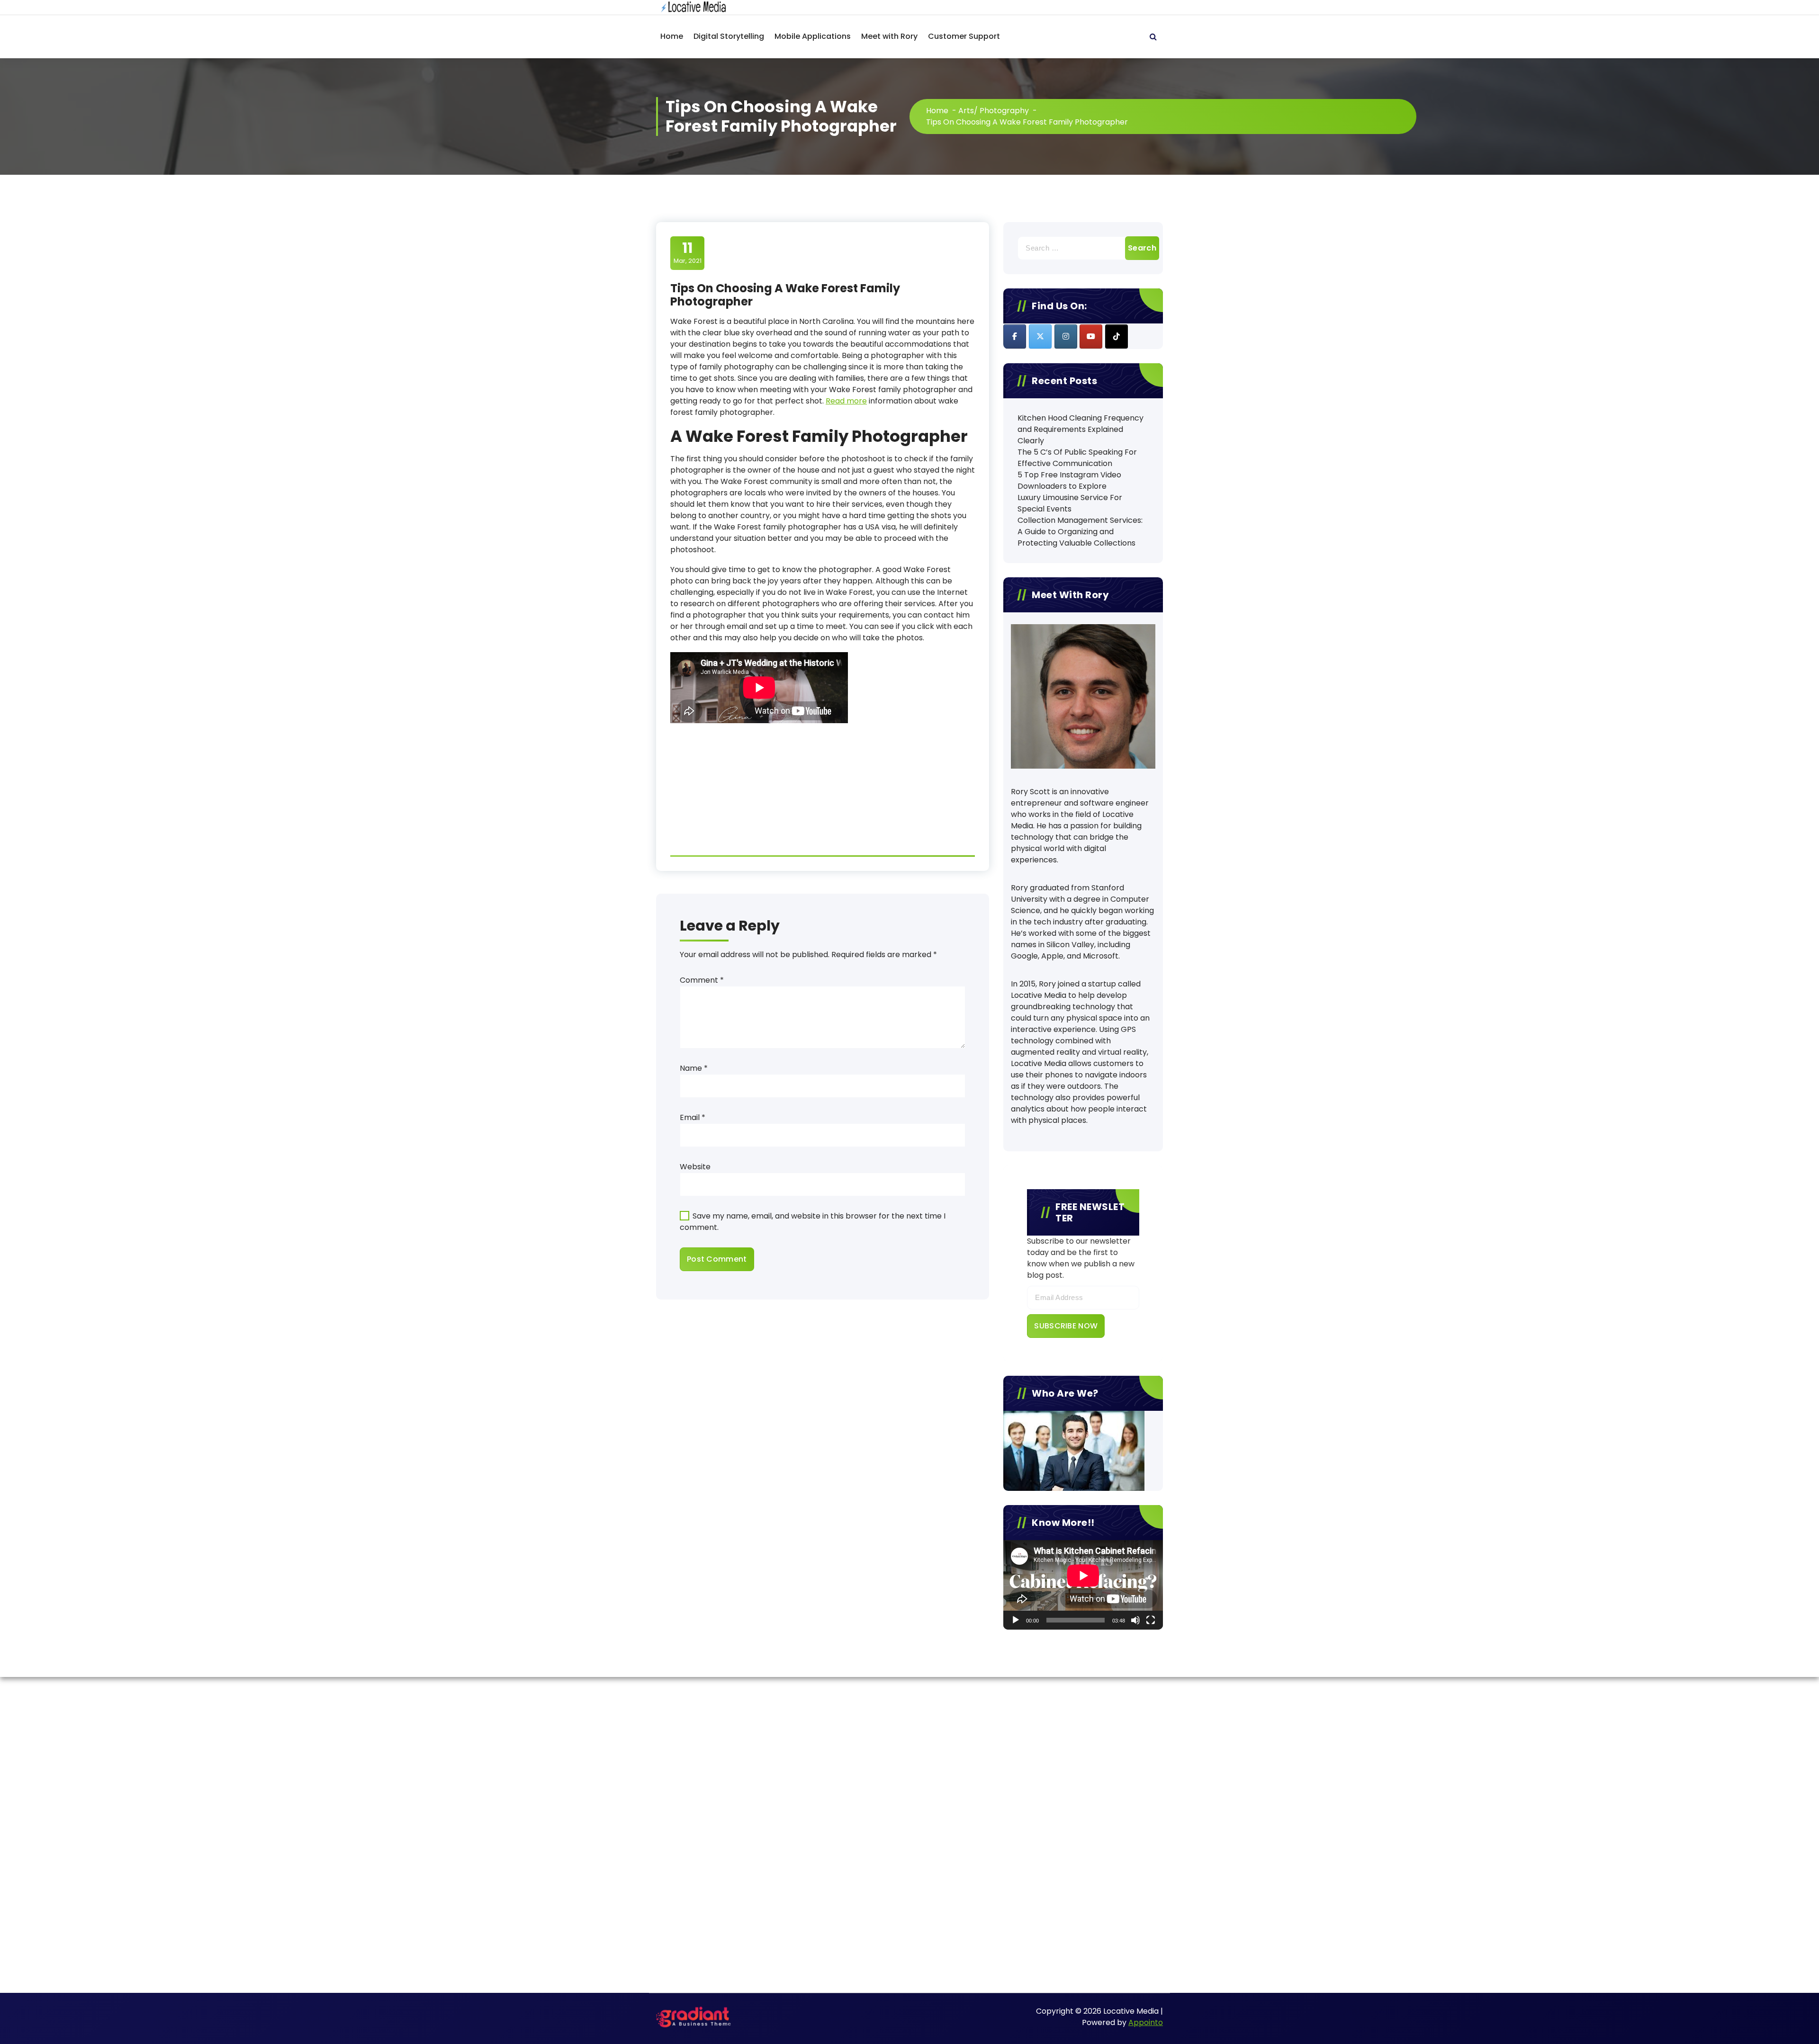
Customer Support (964, 36)
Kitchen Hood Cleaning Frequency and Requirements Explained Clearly (1081, 429)
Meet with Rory (889, 36)
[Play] (1016, 1620)
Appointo (1146, 2022)
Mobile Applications (813, 36)
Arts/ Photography (994, 111)
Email (693, 1117)
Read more (846, 401)
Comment (702, 980)
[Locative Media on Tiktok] (1117, 336)
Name (694, 1068)
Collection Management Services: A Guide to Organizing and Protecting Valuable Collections (1080, 532)
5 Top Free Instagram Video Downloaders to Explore (1069, 480)
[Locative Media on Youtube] (1091, 336)
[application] (1083, 1585)
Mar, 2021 (688, 252)
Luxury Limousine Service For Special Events (1070, 503)
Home (672, 36)
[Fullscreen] (1151, 1620)
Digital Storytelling (729, 36)
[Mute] (1135, 1620)
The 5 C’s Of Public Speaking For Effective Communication (1077, 458)
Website (695, 1167)
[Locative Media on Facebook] (1015, 336)
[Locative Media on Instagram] (1066, 336)
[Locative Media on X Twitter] (1040, 336)
